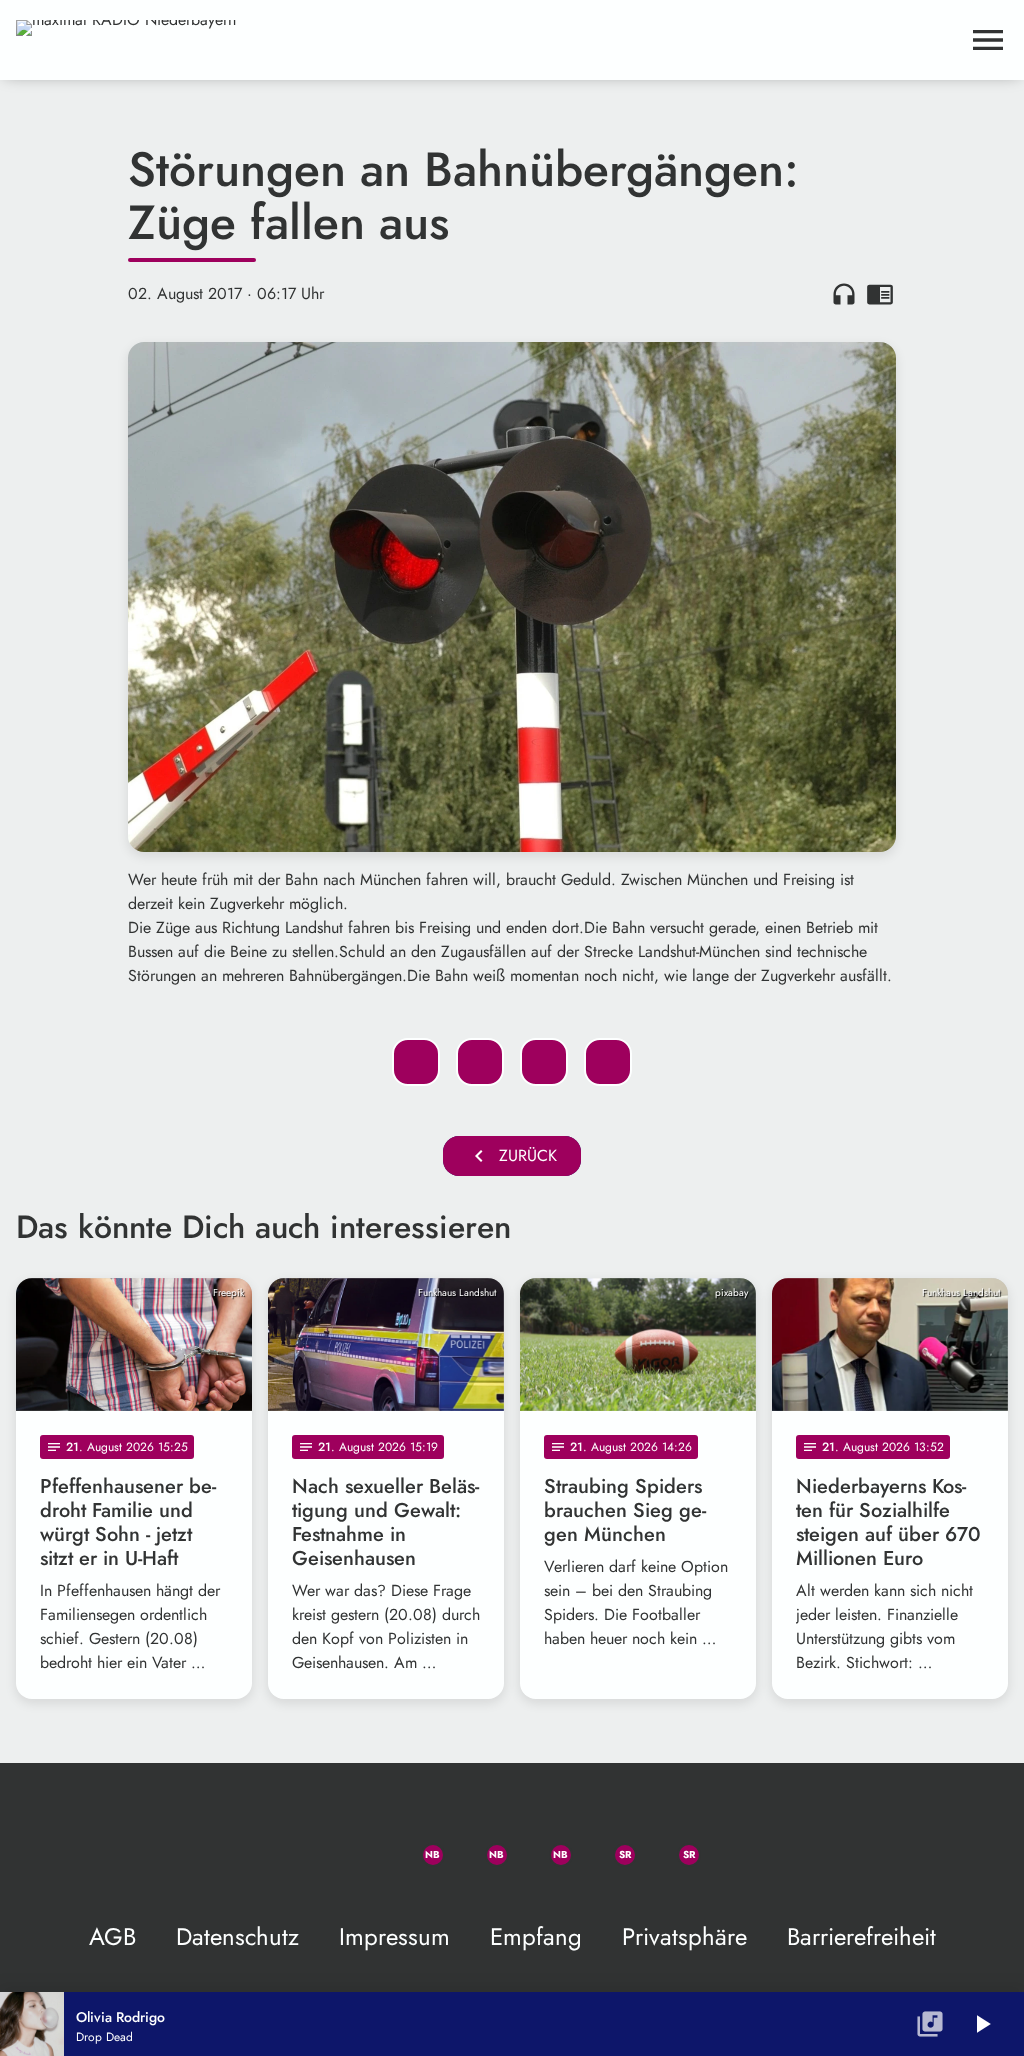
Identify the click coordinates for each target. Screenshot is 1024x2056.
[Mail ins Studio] (288, 1843)
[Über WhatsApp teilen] (544, 1062)
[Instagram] (544, 1843)
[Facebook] (480, 1843)
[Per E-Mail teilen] (608, 1062)
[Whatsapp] (416, 1843)
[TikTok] (736, 1843)
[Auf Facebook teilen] (416, 1062)
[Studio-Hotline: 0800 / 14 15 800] (352, 1843)
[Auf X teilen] (480, 1062)
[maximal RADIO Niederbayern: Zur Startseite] (488, 40)
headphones (844, 294)
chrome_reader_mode (880, 294)
